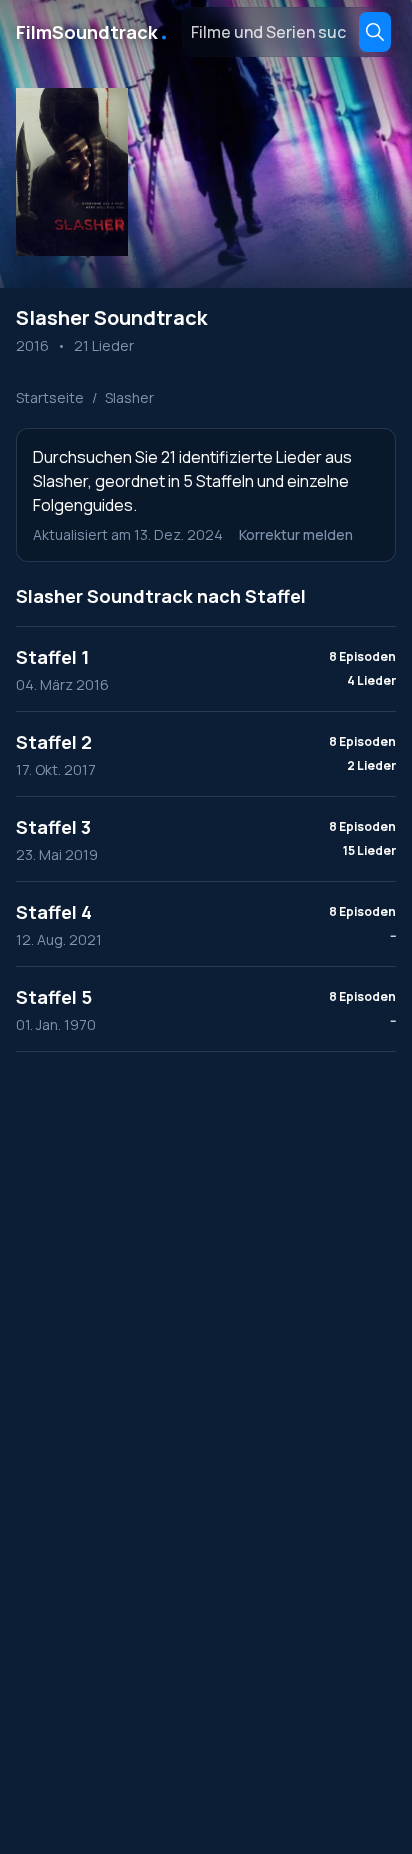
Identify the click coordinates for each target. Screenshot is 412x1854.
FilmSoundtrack (93, 32)
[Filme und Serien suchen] (375, 32)
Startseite (50, 397)
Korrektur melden (296, 534)
